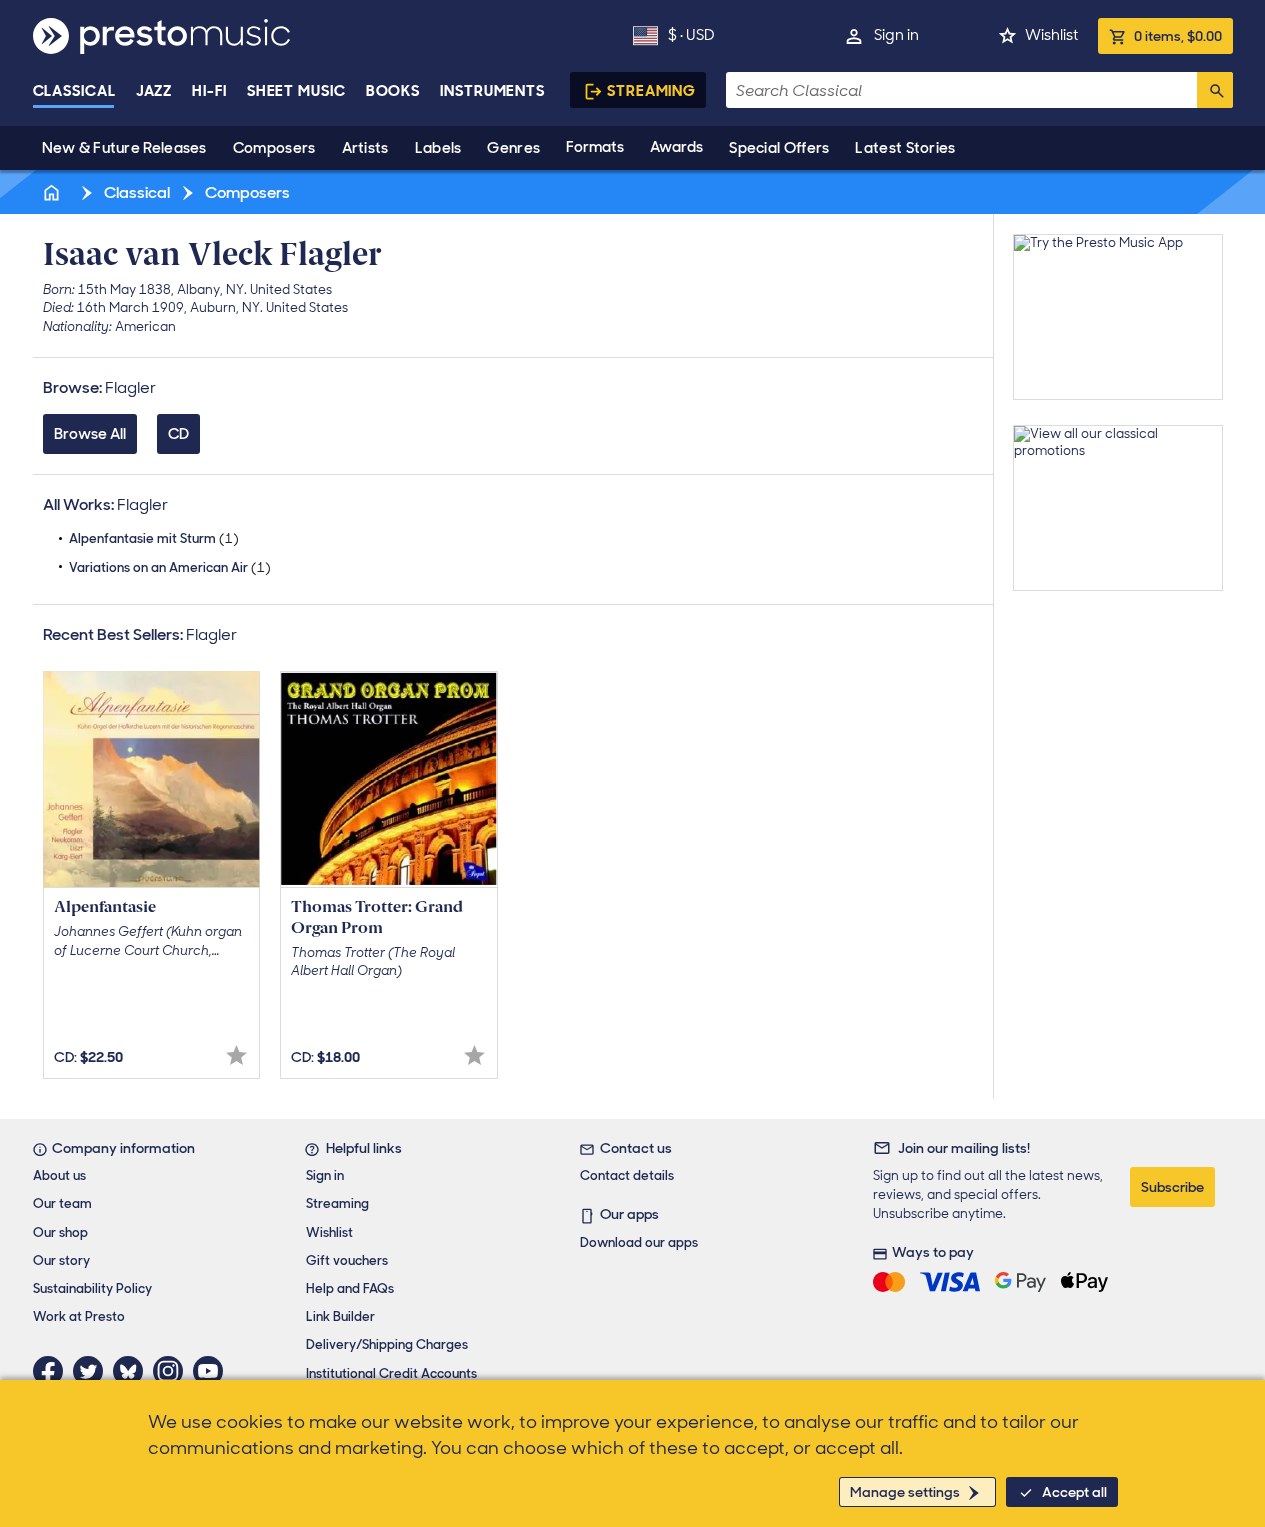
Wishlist (1051, 35)
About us (59, 1175)
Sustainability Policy (92, 1288)
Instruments (492, 91)
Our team (62, 1203)
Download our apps (639, 1242)
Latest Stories (905, 148)
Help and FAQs (350, 1288)
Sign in (896, 35)
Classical (74, 91)
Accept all (1074, 1492)
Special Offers (779, 148)
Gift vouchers (347, 1260)
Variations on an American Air (170, 567)
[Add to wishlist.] (236, 1055)
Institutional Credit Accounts (391, 1373)
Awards (676, 147)
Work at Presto (79, 1316)
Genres (513, 148)
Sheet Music (296, 91)
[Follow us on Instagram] (173, 1371)
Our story (61, 1260)
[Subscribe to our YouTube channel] (213, 1371)
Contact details (627, 1175)
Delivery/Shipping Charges (387, 1344)
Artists (365, 148)
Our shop (60, 1232)
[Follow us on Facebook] (53, 1371)
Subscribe (1172, 1187)
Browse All (90, 434)
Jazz (154, 91)
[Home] (54, 192)
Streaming (651, 91)
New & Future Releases (124, 148)
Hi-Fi (209, 91)
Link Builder (340, 1316)
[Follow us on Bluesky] (133, 1371)
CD (178, 434)
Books (393, 91)
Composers (274, 148)
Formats (595, 147)
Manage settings (905, 1492)
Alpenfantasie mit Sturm (154, 538)
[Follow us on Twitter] (93, 1371)
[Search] (1215, 90)
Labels (438, 148)
